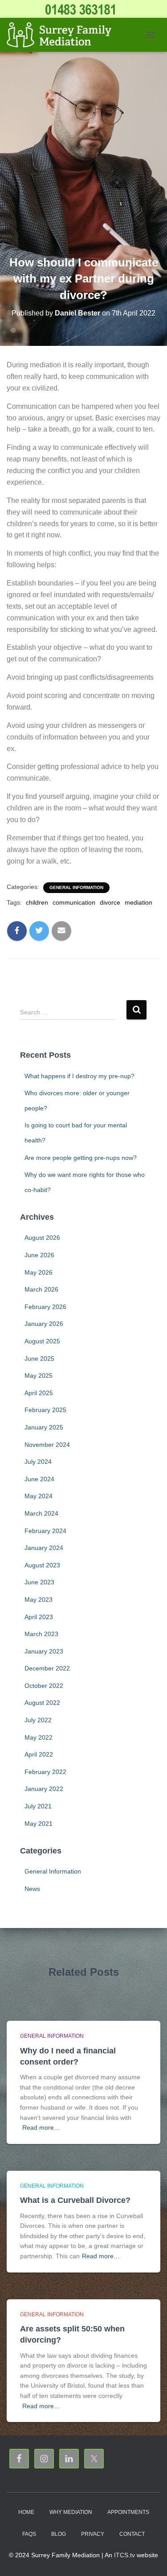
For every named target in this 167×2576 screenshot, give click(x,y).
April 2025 (39, 1393)
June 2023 (39, 1582)
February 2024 (45, 1531)
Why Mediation (71, 2512)
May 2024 (39, 1496)
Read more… (41, 2127)
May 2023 (39, 1600)
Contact (132, 2534)
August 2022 (42, 1703)
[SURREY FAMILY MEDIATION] (62, 35)
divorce (110, 902)
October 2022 (44, 1686)
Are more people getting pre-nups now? (81, 1158)
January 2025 (44, 1427)
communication (74, 902)
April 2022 (39, 1754)
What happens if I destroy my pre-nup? (79, 1076)
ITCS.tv (124, 2555)
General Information (76, 887)
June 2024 (39, 1479)
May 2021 (39, 1824)
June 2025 (39, 1359)
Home (26, 2512)
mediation (138, 902)
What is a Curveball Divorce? (75, 2200)
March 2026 (41, 1289)
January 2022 (44, 1789)
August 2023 (42, 1565)
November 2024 (47, 1445)
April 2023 (39, 1617)
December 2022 (47, 1668)
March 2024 (41, 1513)
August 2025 (42, 1341)
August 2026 (42, 1238)
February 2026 (45, 1307)
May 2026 (39, 1272)
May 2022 (39, 1737)
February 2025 (45, 1410)
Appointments (128, 2512)
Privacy (93, 2534)
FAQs (29, 2534)
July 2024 (38, 1462)
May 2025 (39, 1375)
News (32, 1889)
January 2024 (44, 1548)
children (37, 902)
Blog (59, 2534)
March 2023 (41, 1634)
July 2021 (38, 1806)
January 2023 (44, 1651)
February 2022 (45, 1772)
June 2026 (39, 1255)
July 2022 (38, 1720)
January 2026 (44, 1324)
